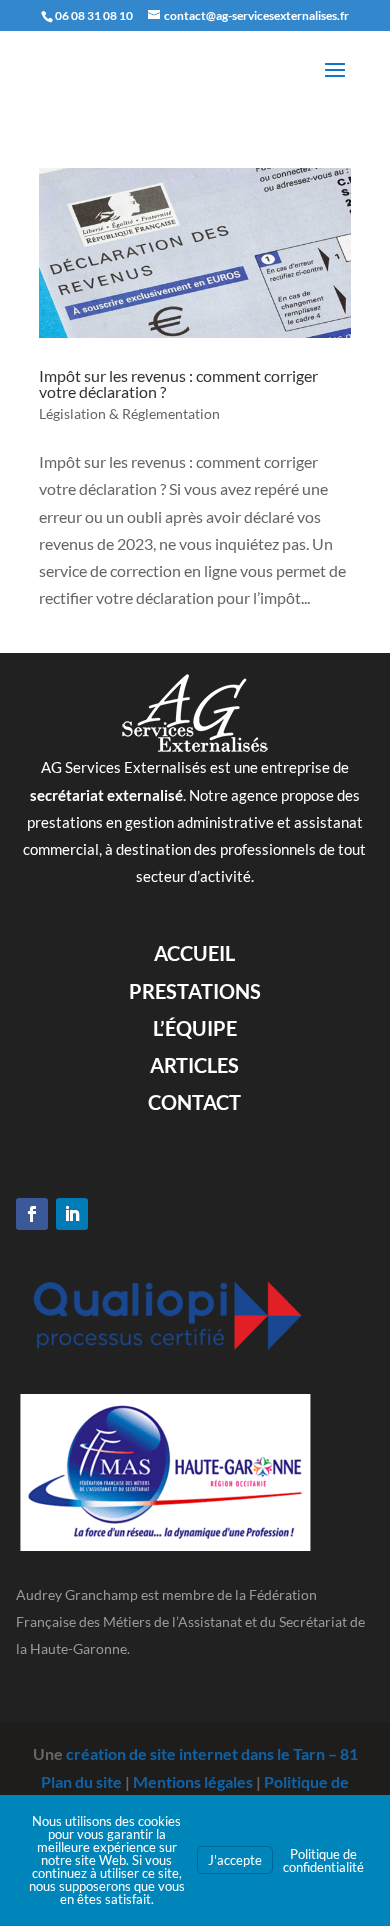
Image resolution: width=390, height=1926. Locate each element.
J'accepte (235, 1860)
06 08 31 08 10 (94, 15)
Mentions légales (193, 1781)
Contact (194, 1102)
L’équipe (195, 1028)
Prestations (195, 991)
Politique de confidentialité (323, 1860)
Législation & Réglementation (129, 413)
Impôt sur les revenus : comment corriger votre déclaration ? (178, 383)
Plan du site (81, 1781)
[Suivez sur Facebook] (32, 1214)
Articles (194, 1065)
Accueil (194, 953)
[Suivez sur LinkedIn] (72, 1214)
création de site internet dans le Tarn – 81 (212, 1753)
